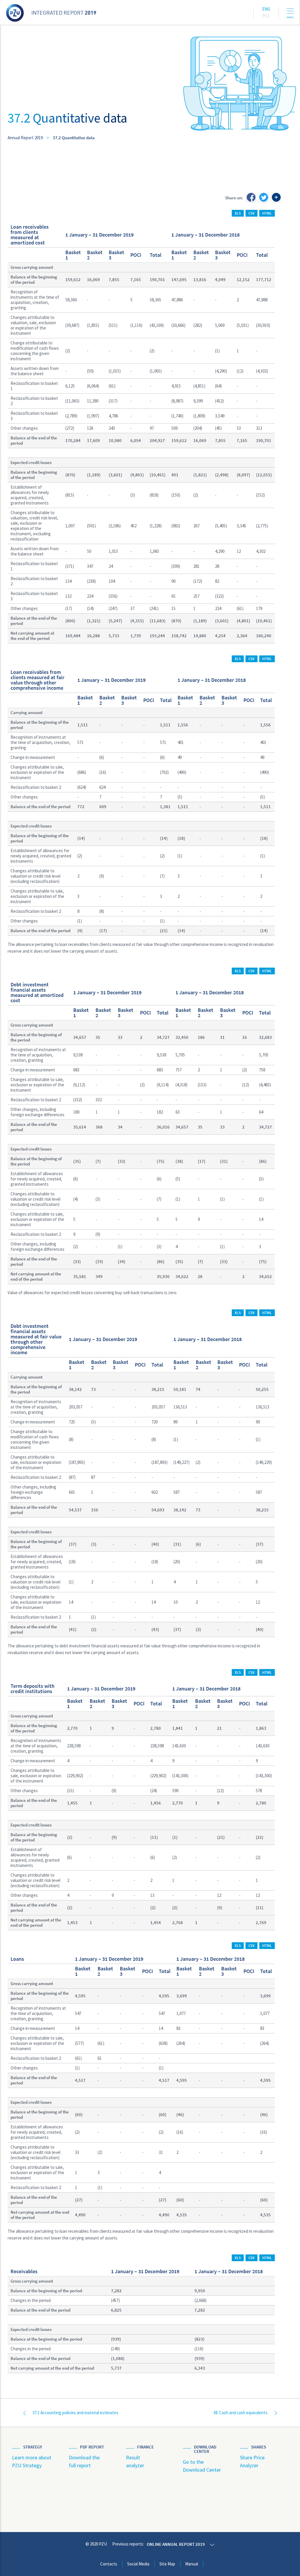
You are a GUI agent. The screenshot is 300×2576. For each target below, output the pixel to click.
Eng (266, 9)
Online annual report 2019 (176, 2544)
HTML (267, 213)
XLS (238, 213)
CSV (252, 213)
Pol (266, 16)
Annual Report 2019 (25, 138)
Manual (192, 2564)
